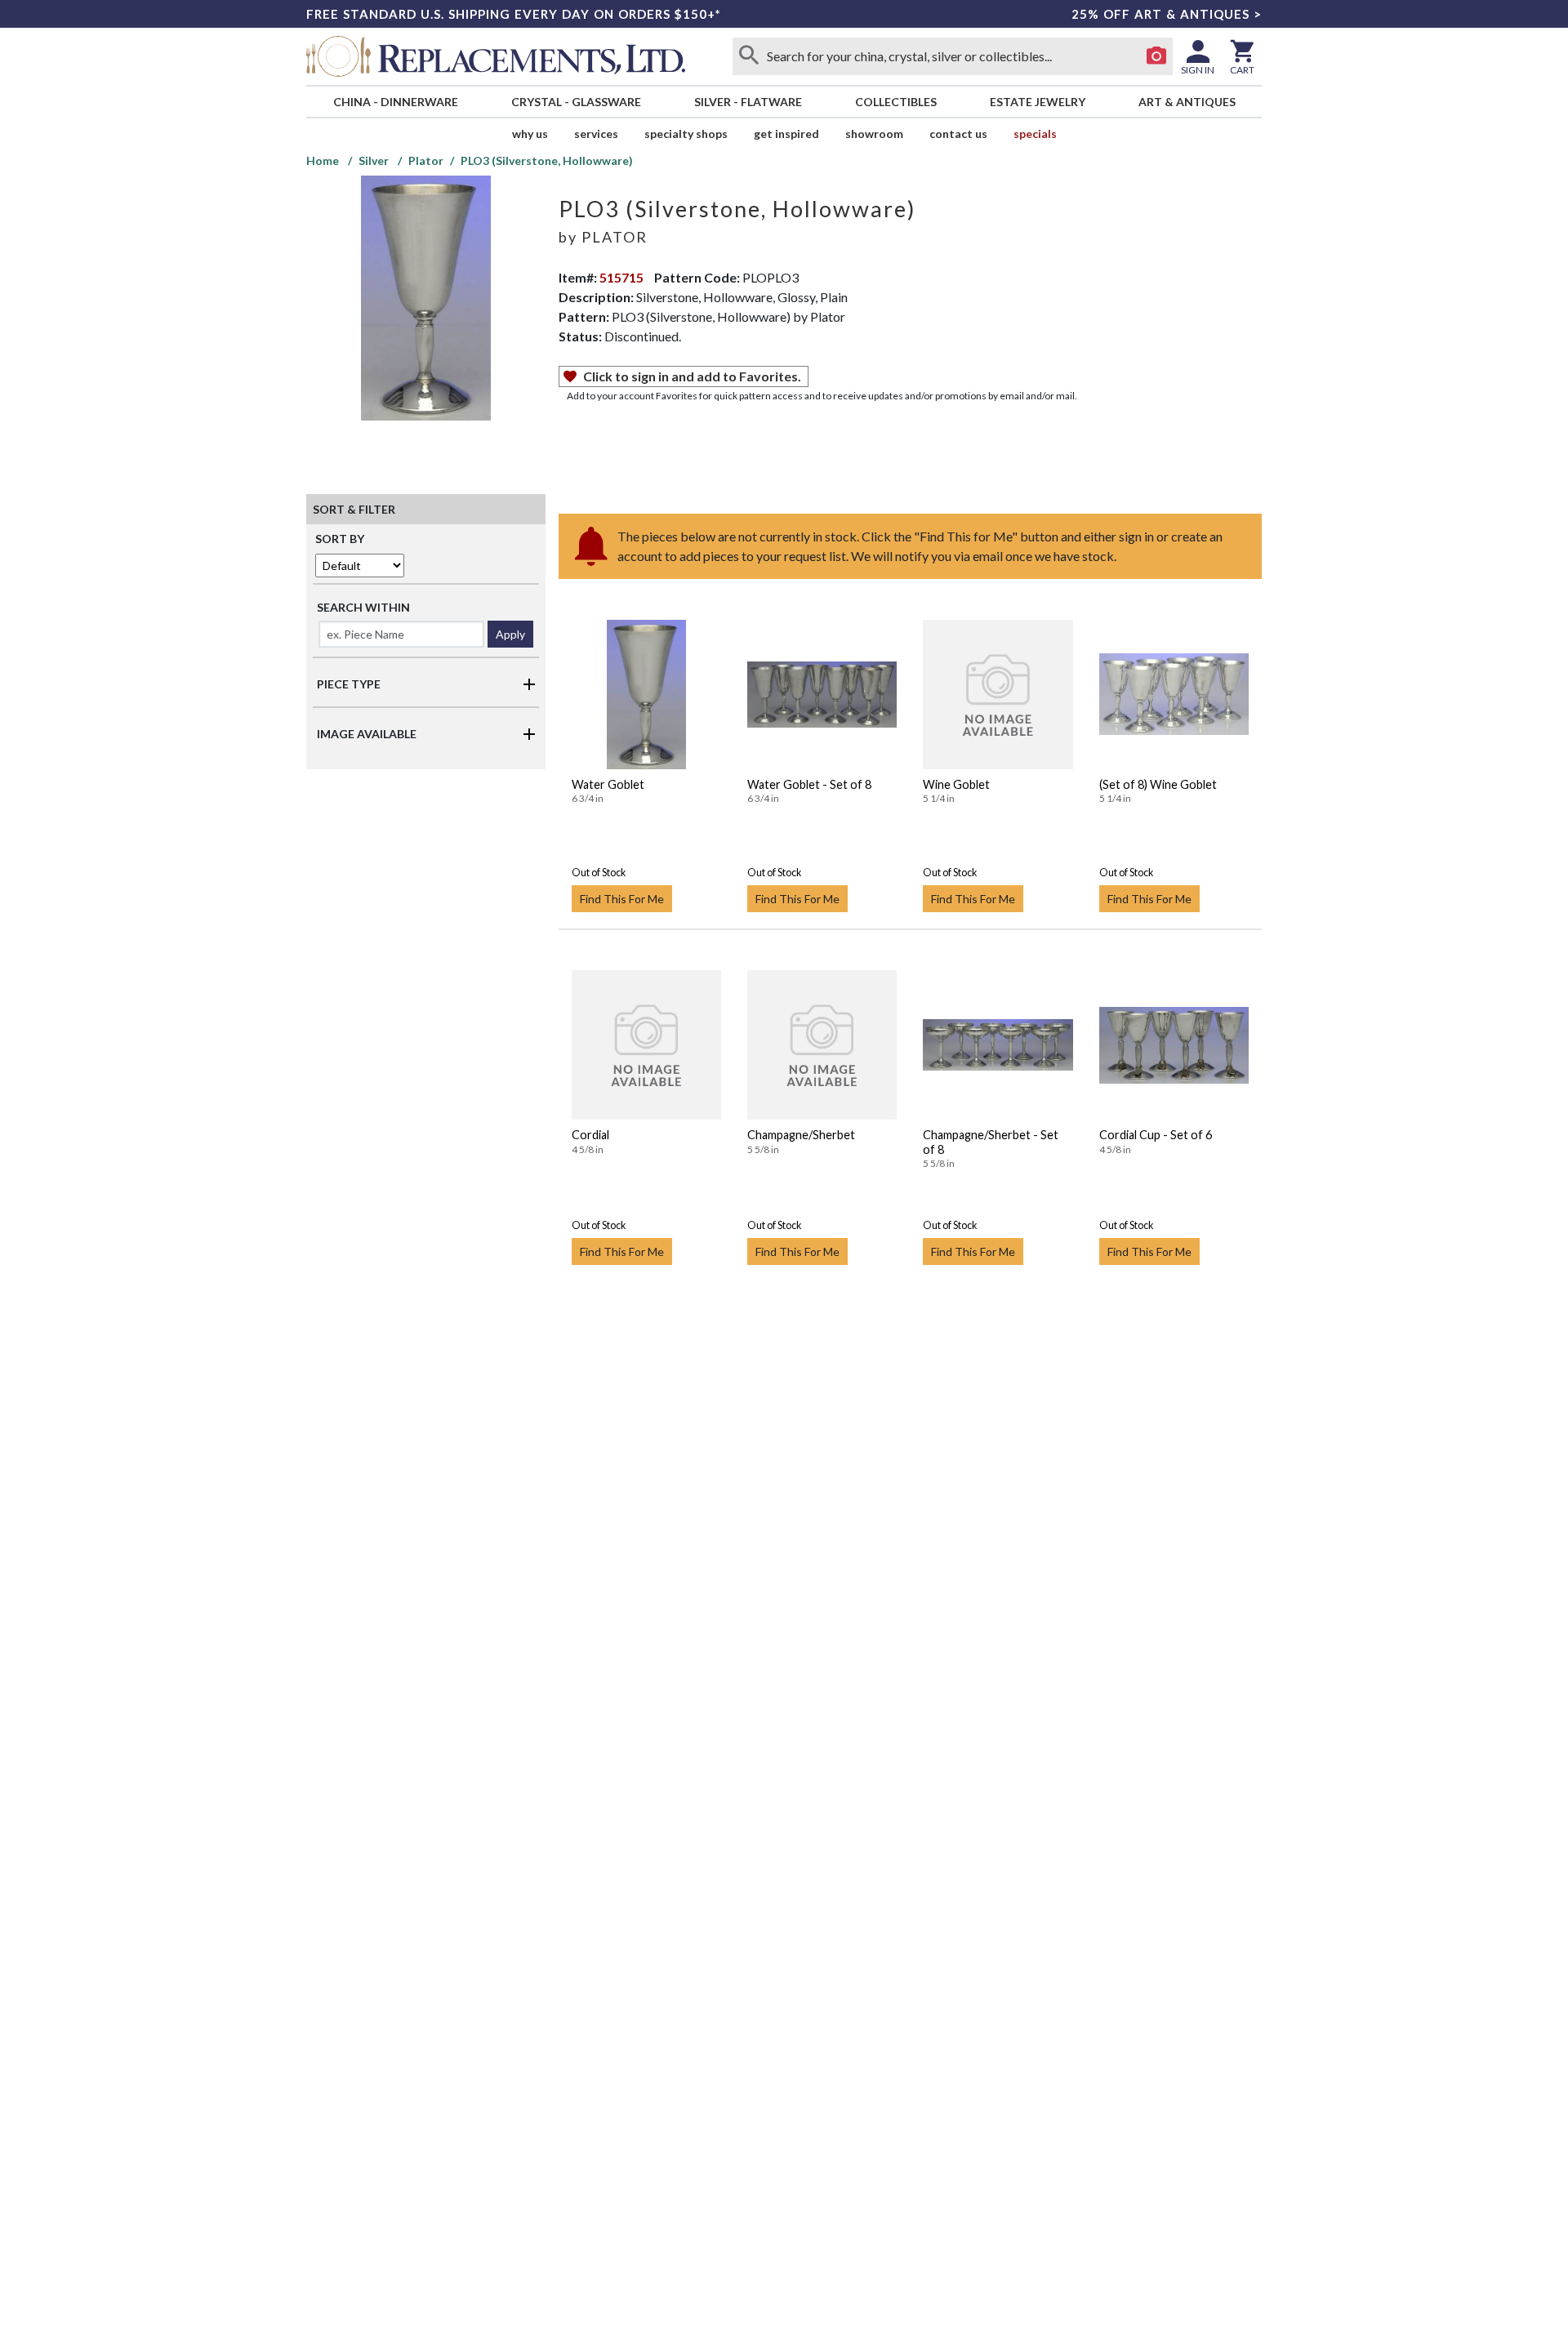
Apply (510, 634)
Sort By (340, 539)
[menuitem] (395, 102)
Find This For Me (622, 899)
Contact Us (958, 134)
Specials (1035, 134)
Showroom (874, 134)
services (596, 134)
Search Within (363, 607)
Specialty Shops (686, 134)
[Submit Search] (749, 56)
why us (530, 134)
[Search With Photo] (1156, 56)
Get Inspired (786, 134)
